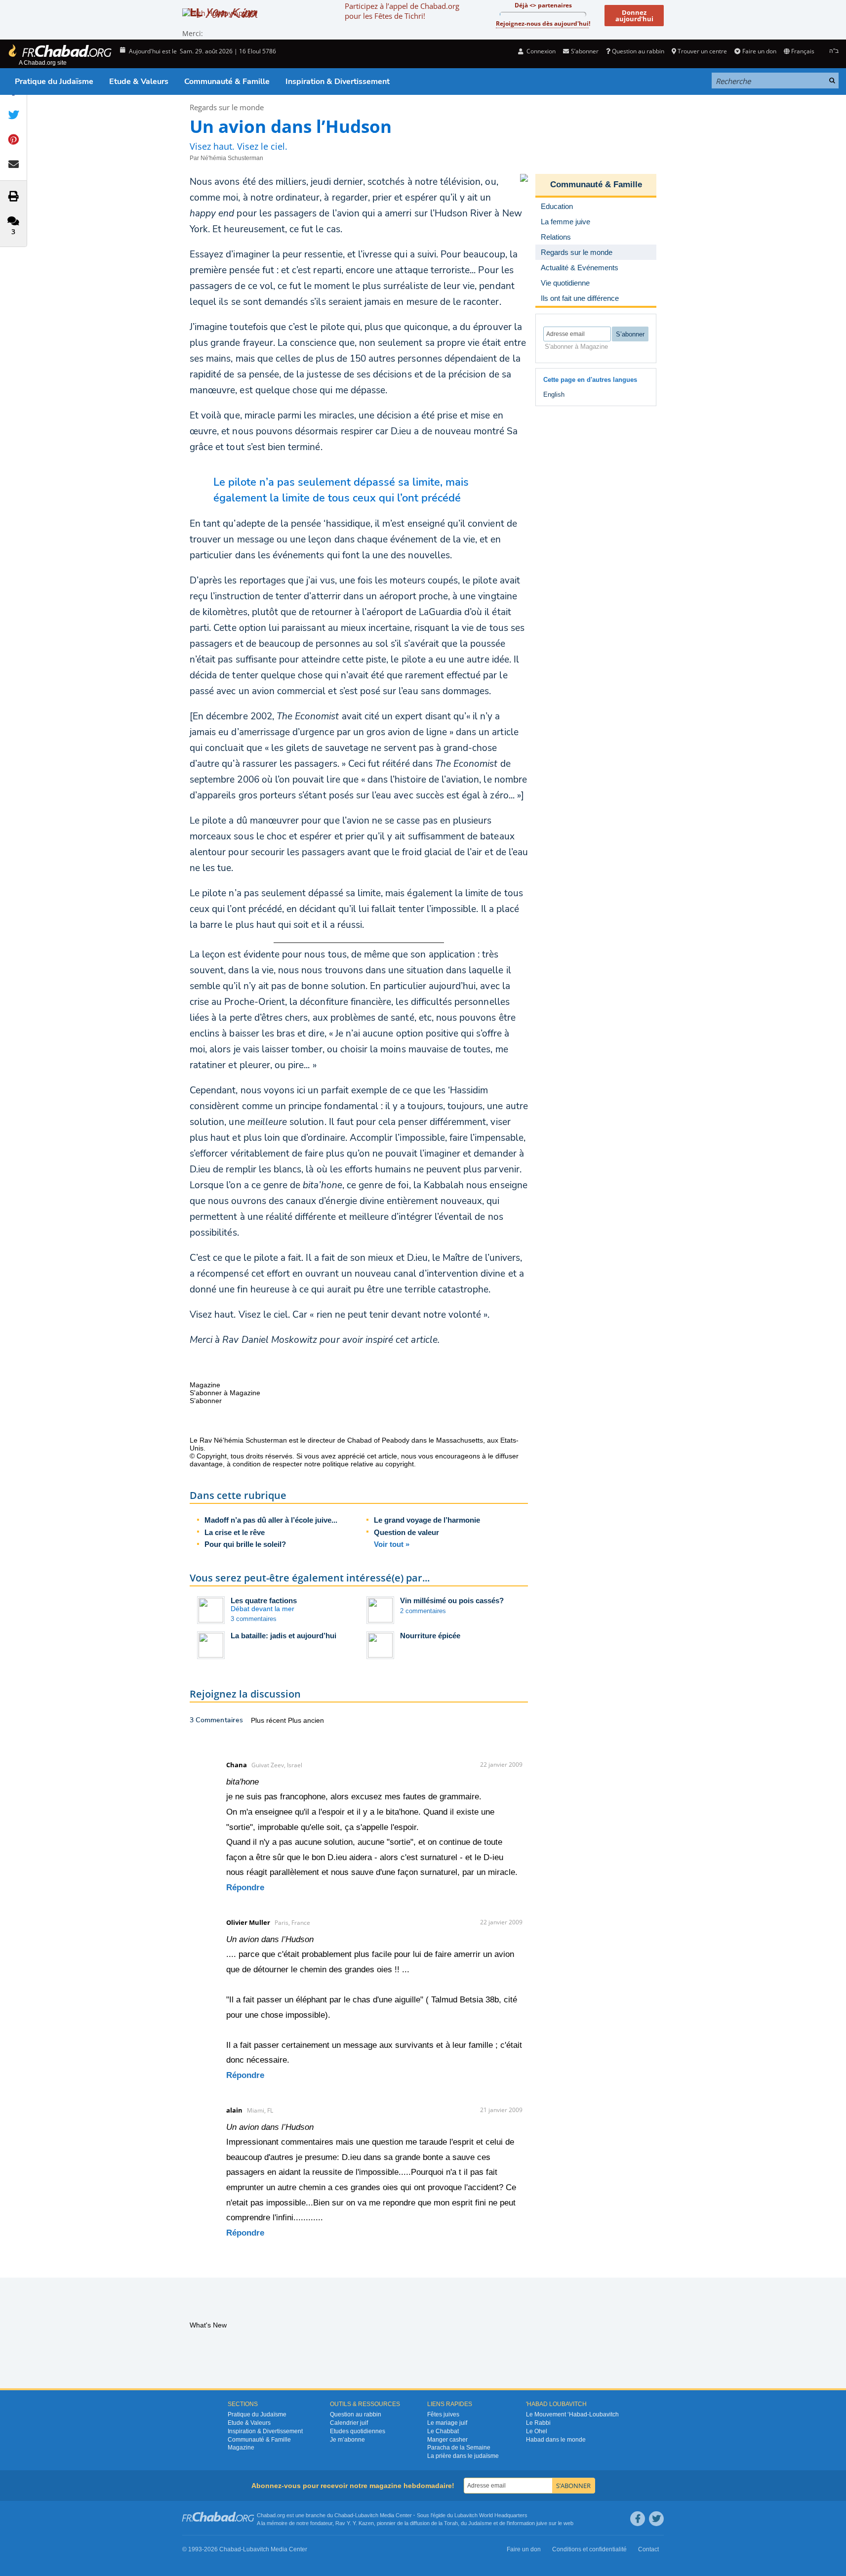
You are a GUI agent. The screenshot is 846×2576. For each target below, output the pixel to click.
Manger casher (447, 2440)
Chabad (344, 2515)
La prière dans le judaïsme (463, 2456)
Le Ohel (537, 2431)
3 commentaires (254, 1619)
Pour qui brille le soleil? (245, 1544)
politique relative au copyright (368, 1464)
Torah (451, 2523)
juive (542, 2523)
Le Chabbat (443, 2431)
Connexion (540, 51)
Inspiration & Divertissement (338, 82)
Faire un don (759, 51)
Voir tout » (392, 1544)
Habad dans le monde (556, 2440)
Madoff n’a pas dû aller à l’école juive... (271, 1520)
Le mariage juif (447, 2423)
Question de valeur (406, 1532)
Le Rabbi (538, 2423)
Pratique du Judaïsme (54, 82)
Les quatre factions (264, 1600)
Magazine (241, 2448)
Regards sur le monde (227, 107)
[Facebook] (638, 2519)
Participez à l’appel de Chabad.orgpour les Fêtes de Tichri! (402, 11)
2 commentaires (423, 1611)
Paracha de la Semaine (459, 2448)
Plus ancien (306, 1720)
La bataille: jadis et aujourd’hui (283, 1636)
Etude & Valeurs (139, 82)
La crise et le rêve (235, 1532)
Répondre (245, 1888)
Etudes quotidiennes (358, 2431)
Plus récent (269, 1720)
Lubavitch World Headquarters (491, 2515)
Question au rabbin (638, 51)
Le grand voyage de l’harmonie (427, 1520)
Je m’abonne (347, 2440)
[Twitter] (656, 2519)
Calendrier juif (349, 2423)
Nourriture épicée (430, 1636)
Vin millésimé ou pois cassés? (452, 1600)
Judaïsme (480, 2523)
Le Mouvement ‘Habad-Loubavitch (572, 2414)
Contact (648, 2549)
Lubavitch (367, 2515)
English (554, 395)
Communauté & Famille (227, 82)
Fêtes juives (443, 2414)
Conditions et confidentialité (589, 2549)
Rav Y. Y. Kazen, (355, 2523)
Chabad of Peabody (378, 1440)
